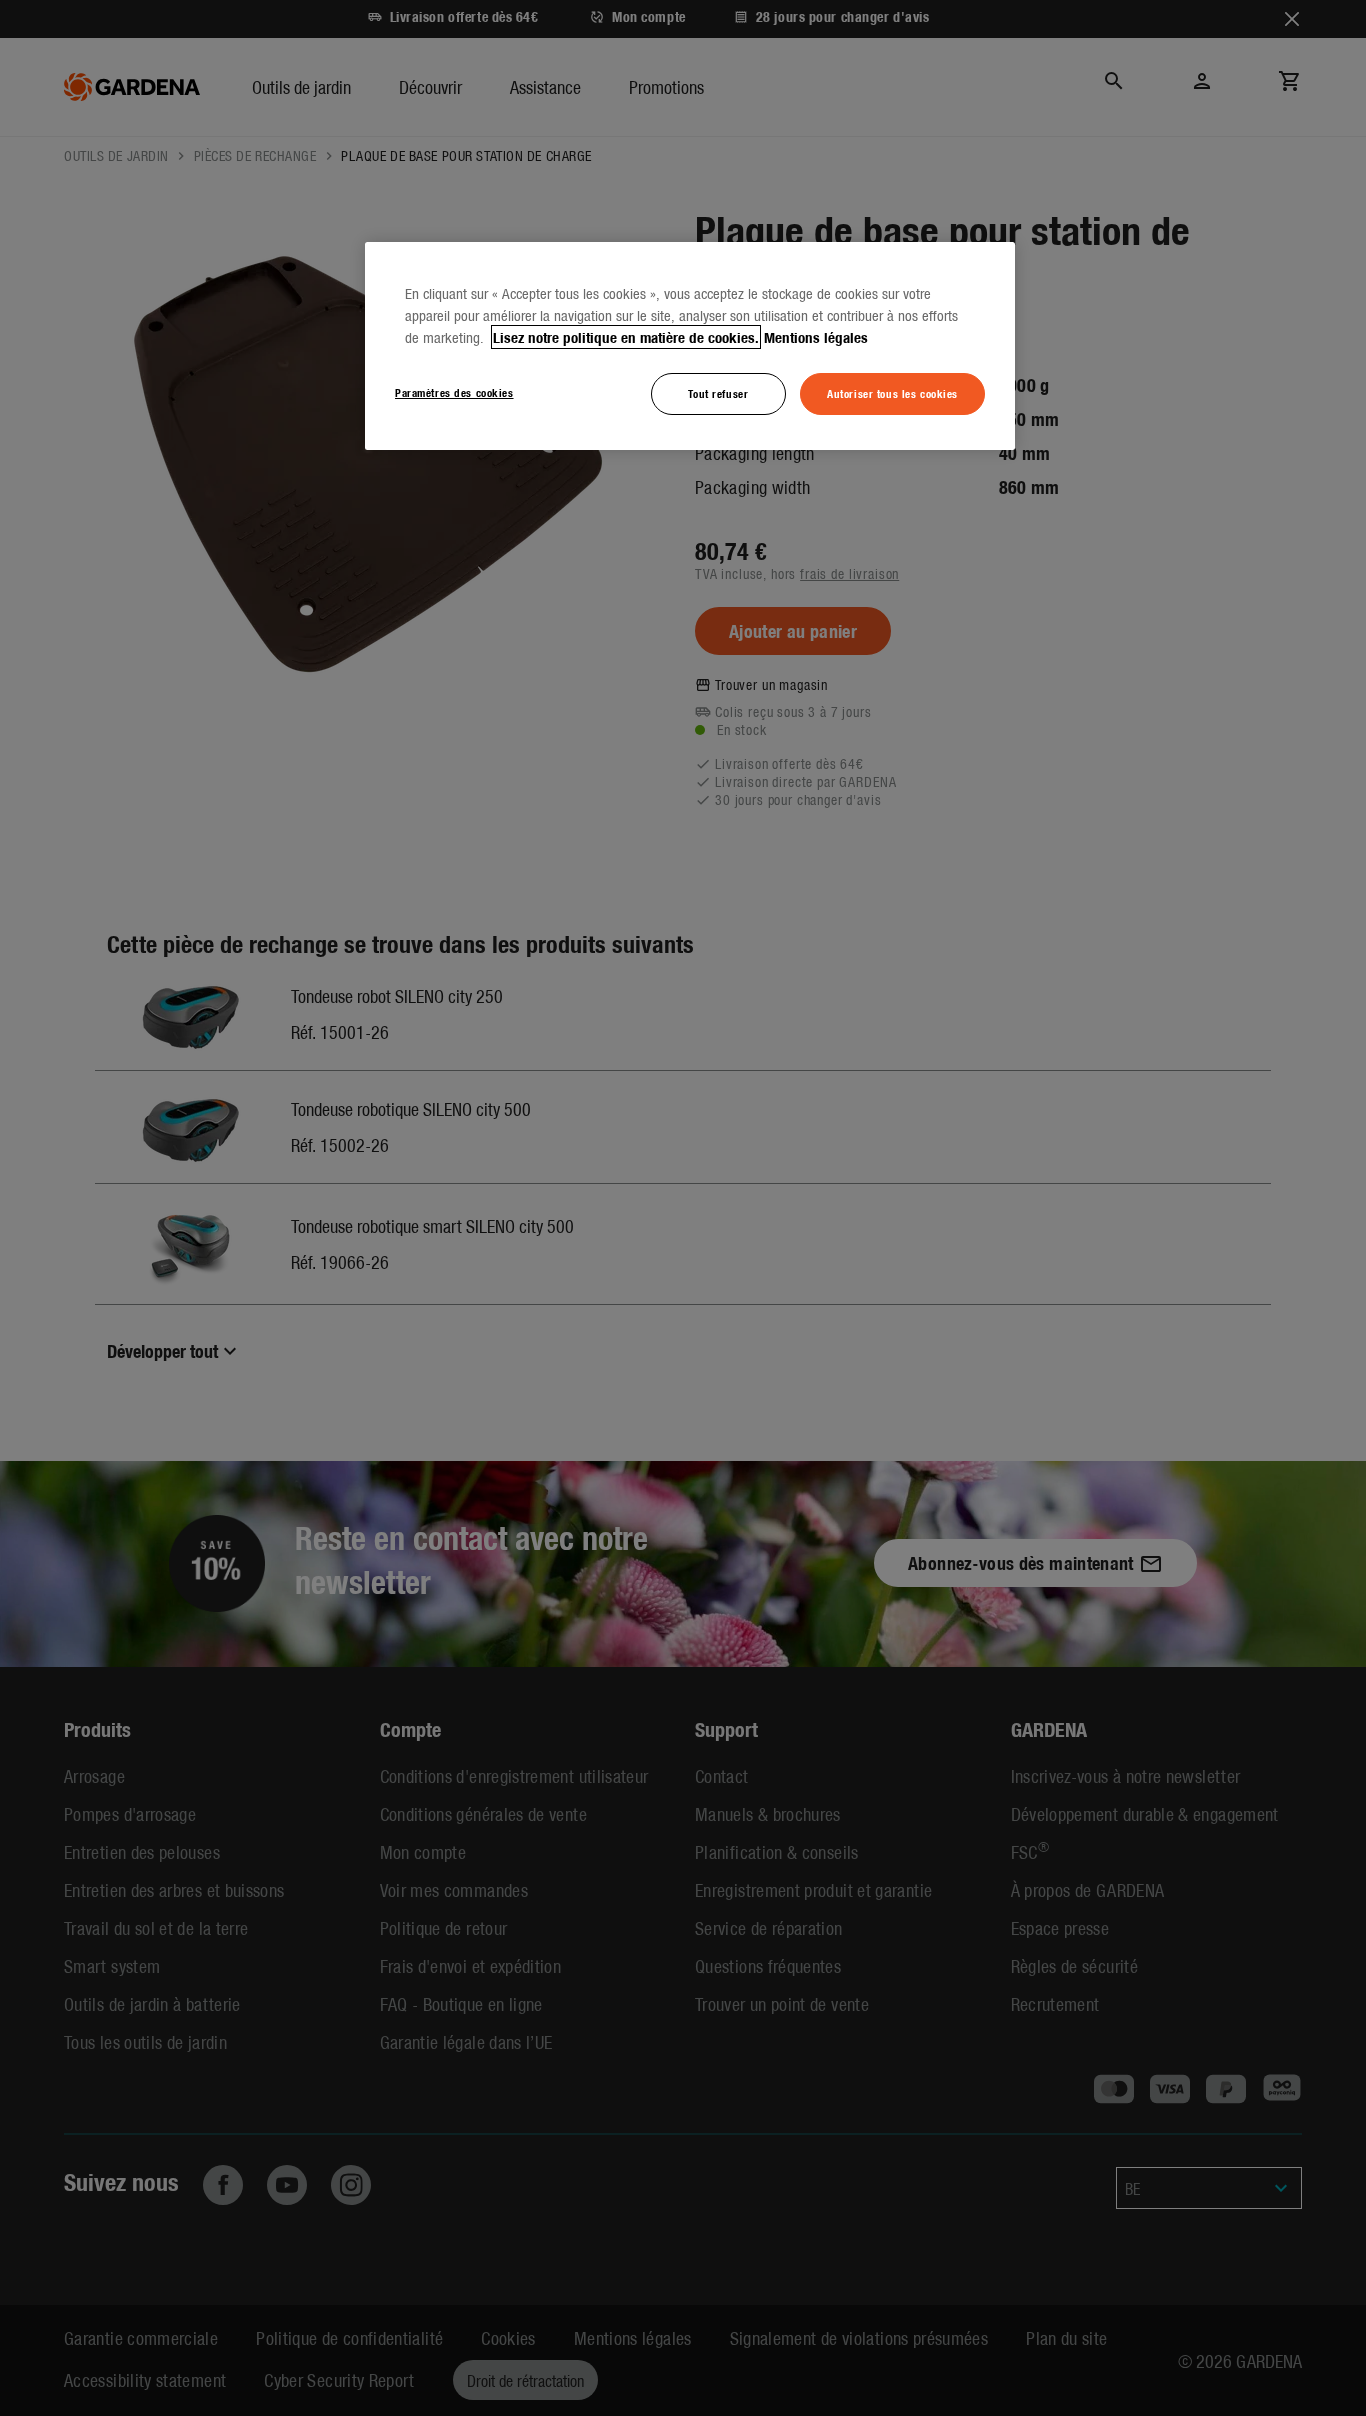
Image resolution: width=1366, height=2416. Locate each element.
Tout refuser (718, 393)
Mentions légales (816, 337)
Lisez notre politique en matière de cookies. (626, 337)
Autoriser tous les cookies (892, 393)
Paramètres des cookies (454, 392)
